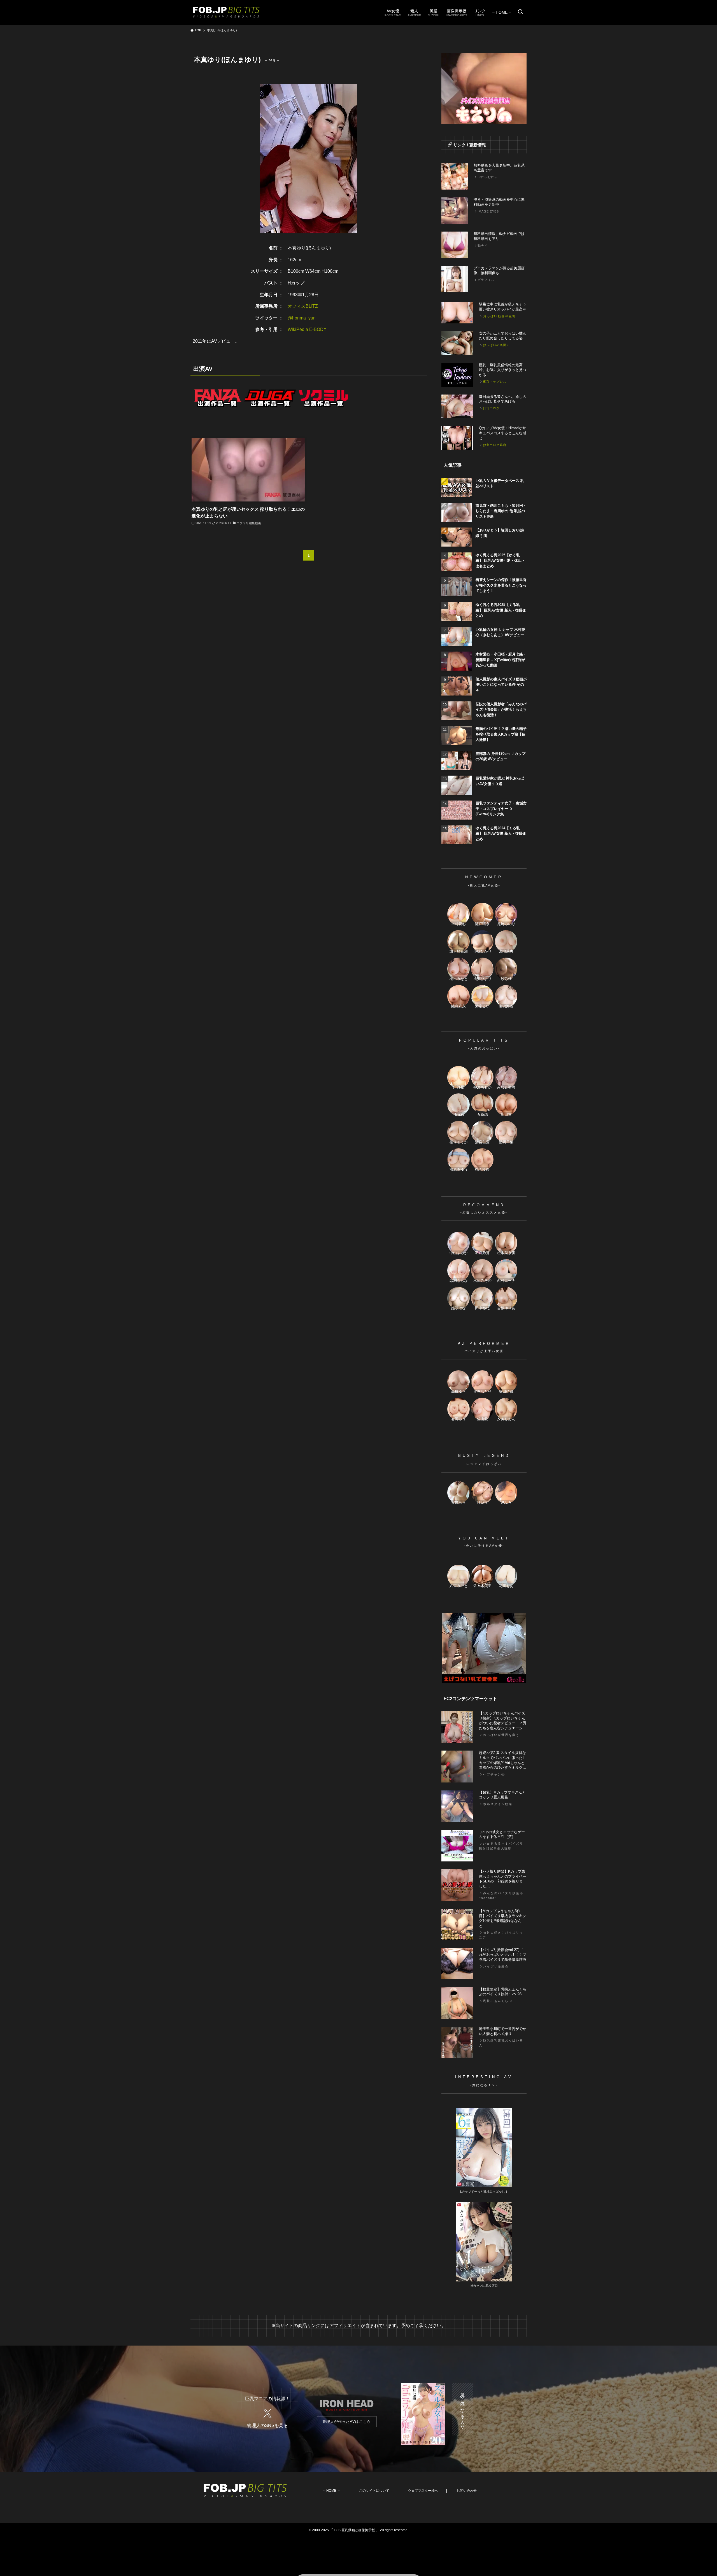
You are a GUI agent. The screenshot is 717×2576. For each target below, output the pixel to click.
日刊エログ (491, 408)
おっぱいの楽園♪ (496, 345)
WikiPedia (298, 329)
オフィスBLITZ (303, 306)
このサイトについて (374, 2491)
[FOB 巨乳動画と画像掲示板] (226, 12)
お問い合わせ (467, 2491)
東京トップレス (495, 382)
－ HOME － (331, 2491)
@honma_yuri (302, 318)
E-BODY (318, 329)
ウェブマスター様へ (423, 2491)
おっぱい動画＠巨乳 (500, 316)
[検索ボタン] (520, 12)
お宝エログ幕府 (495, 445)
